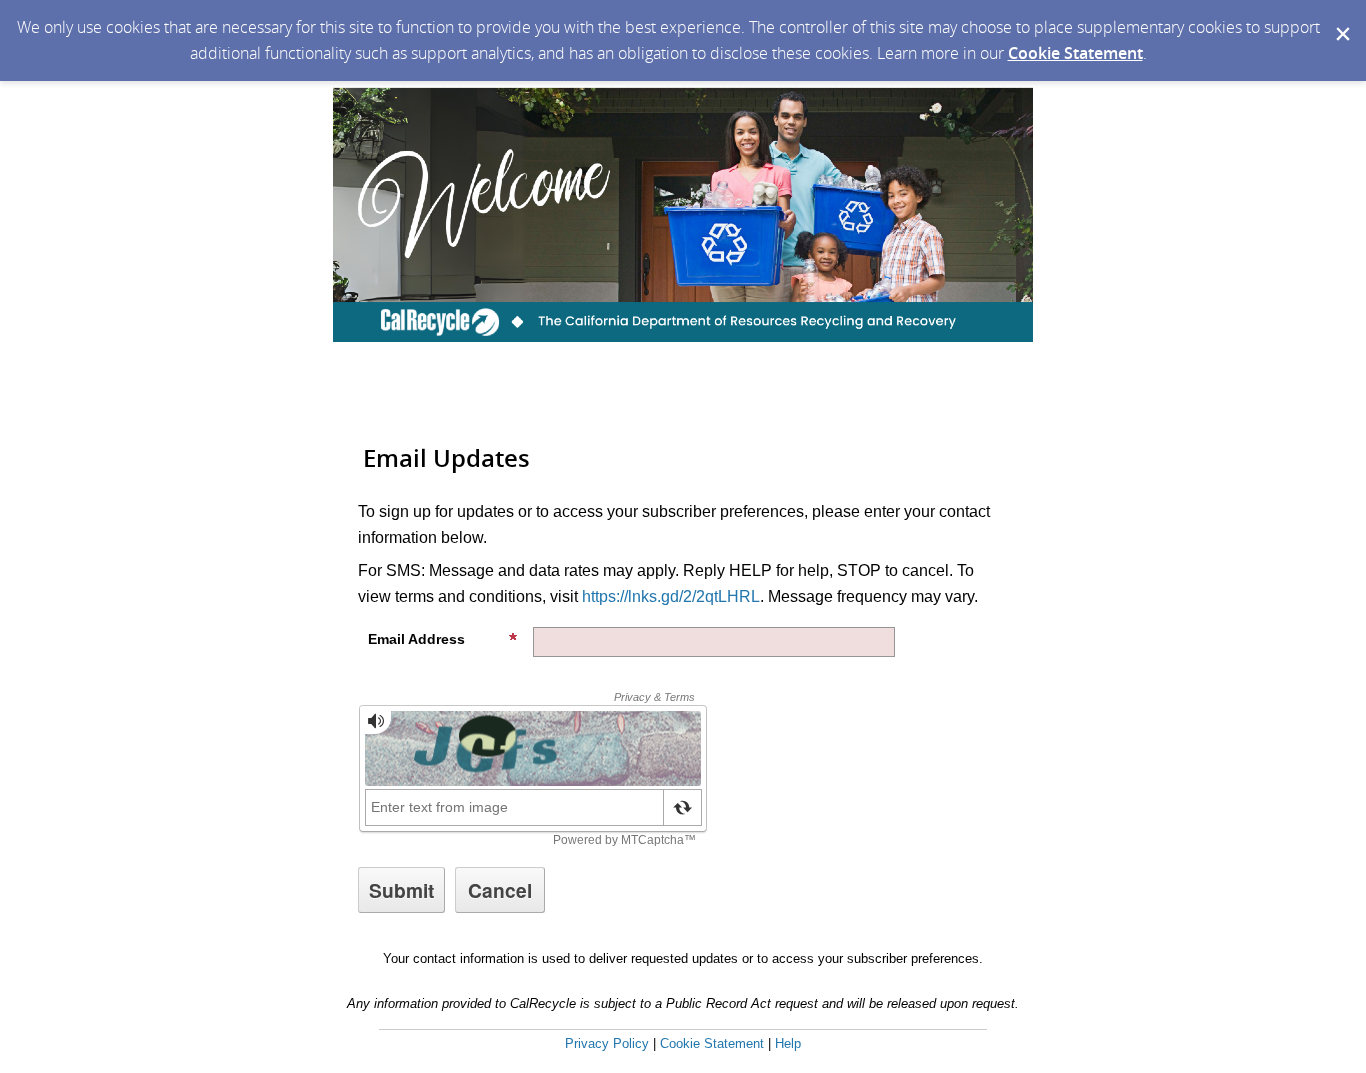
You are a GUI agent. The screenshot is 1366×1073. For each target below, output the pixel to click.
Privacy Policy (607, 1043)
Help (788, 1043)
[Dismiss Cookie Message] (1341, 19)
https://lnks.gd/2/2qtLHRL (671, 596)
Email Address (416, 639)
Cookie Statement (1075, 53)
